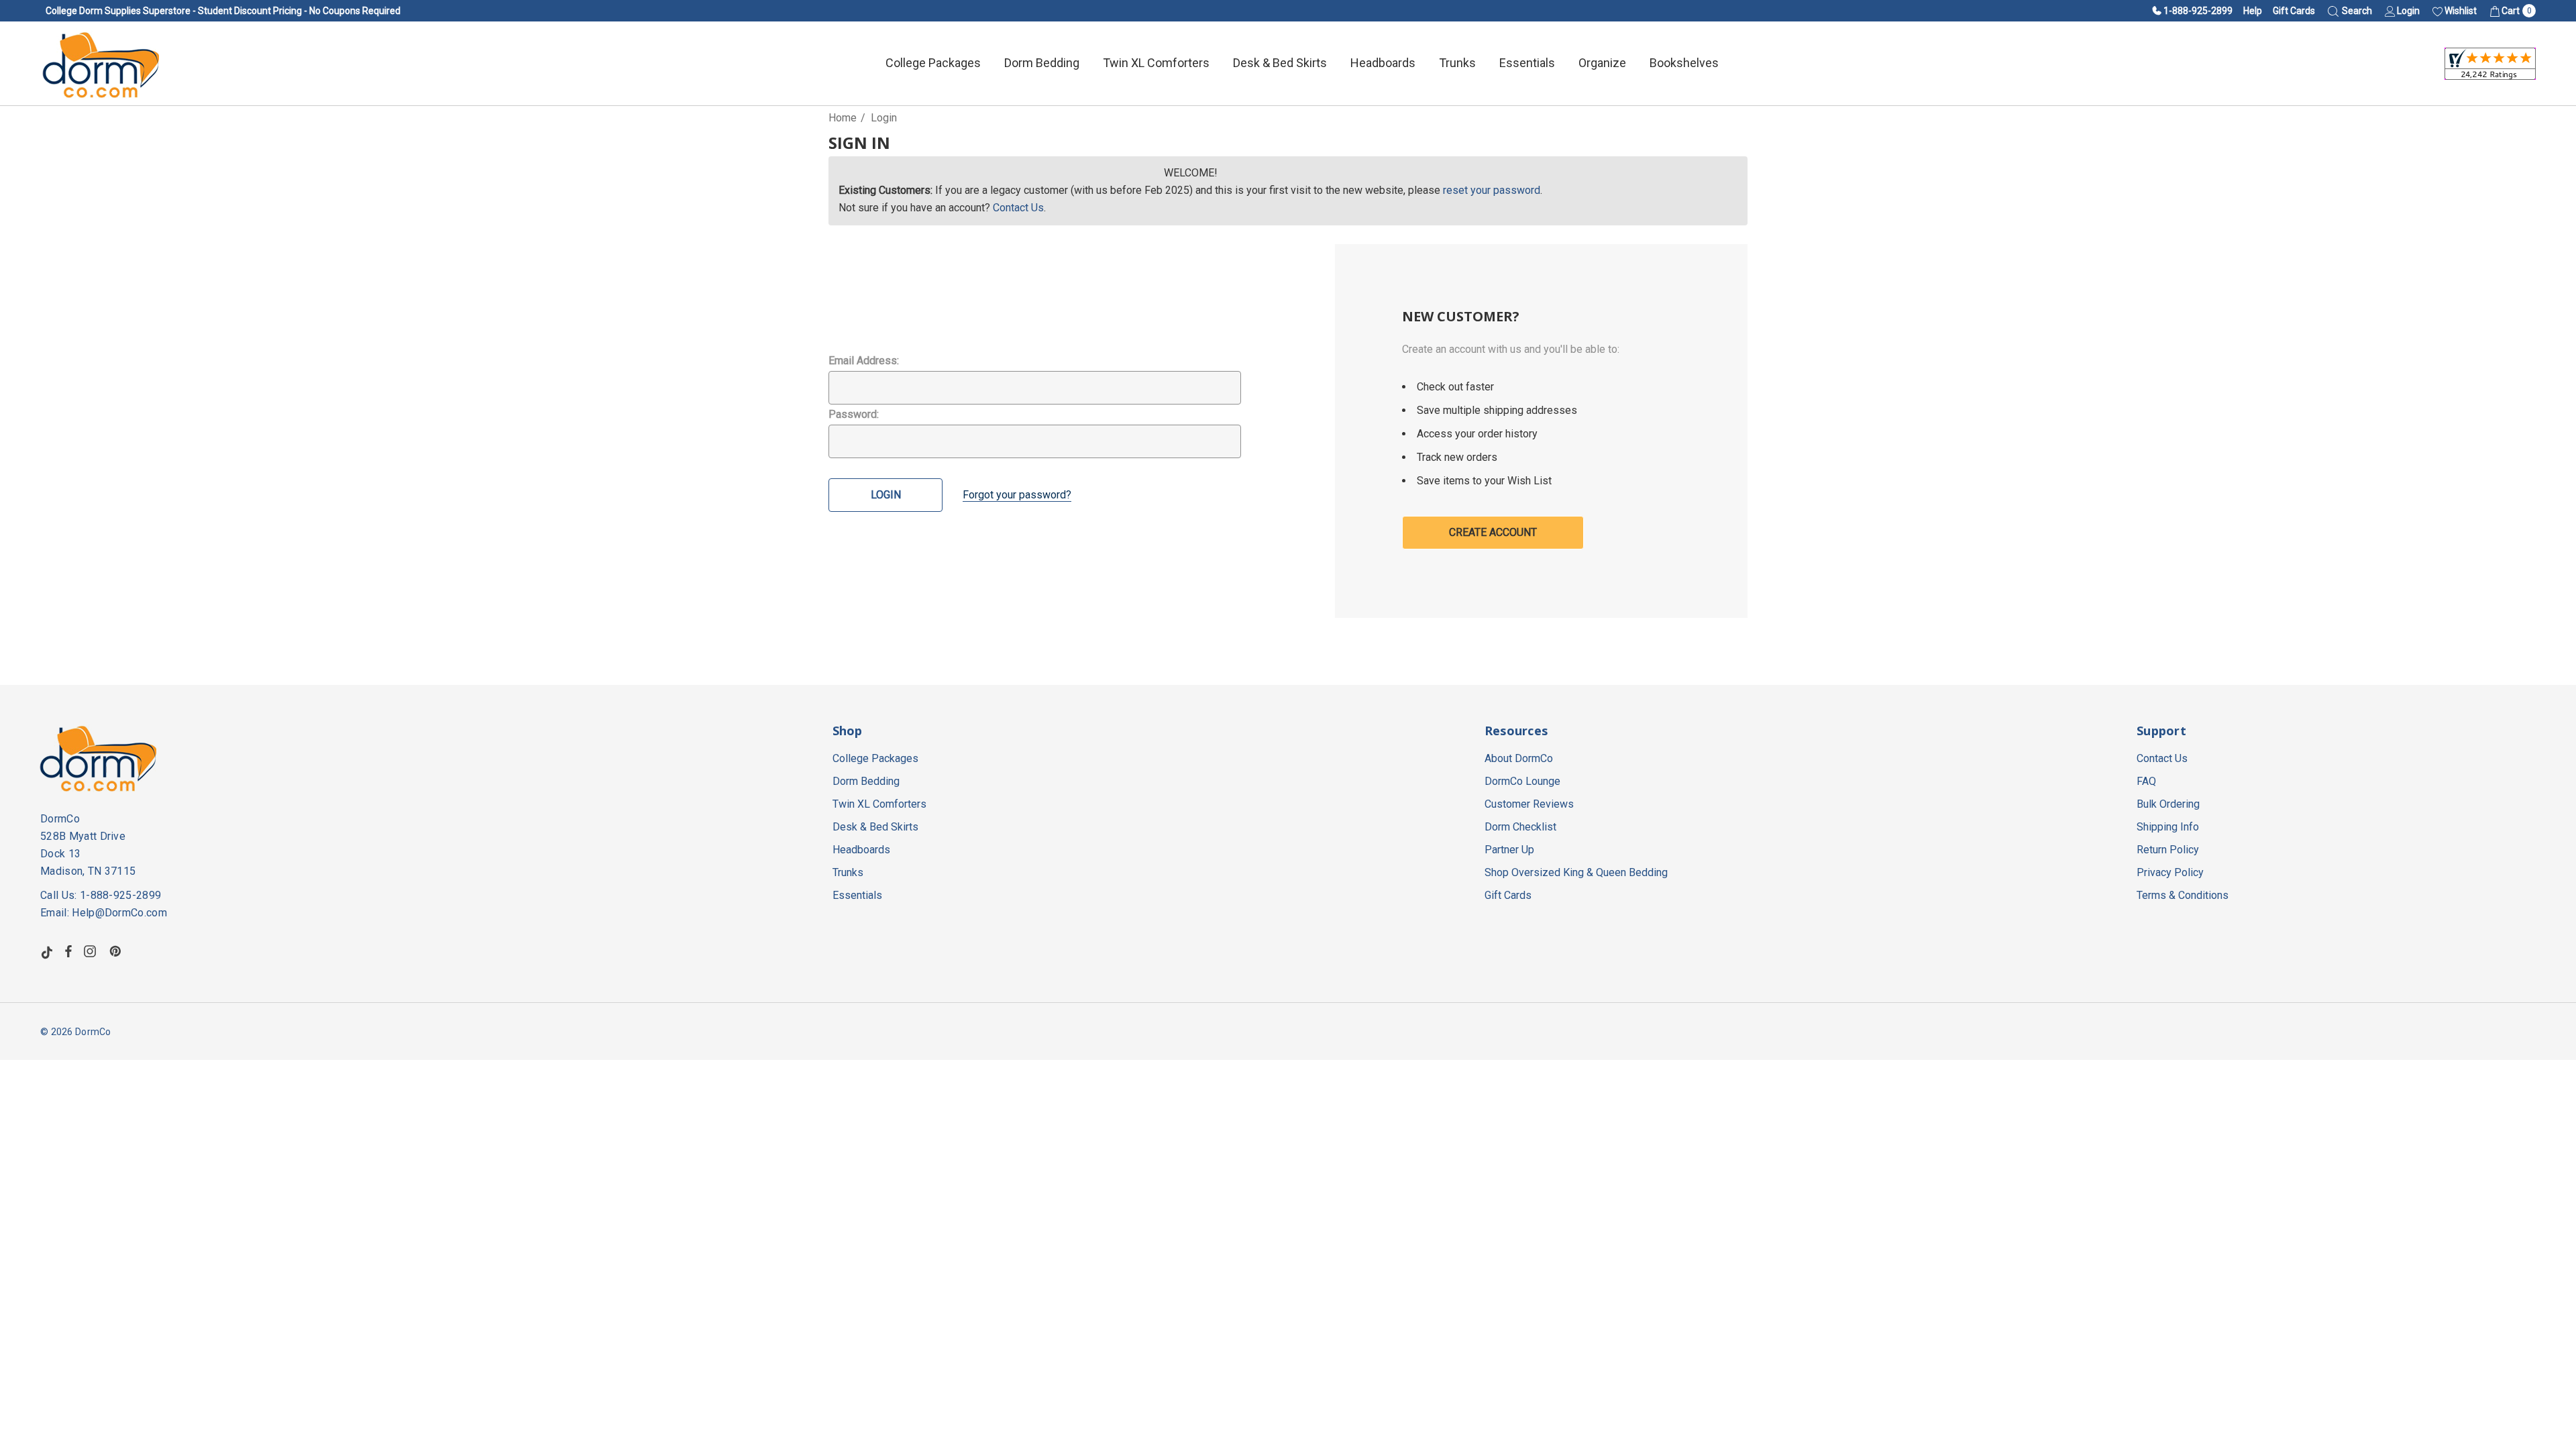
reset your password (1492, 190)
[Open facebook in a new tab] (68, 951)
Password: (854, 414)
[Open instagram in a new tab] (92, 951)
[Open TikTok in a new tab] (47, 951)
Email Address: (864, 361)
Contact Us (1018, 208)
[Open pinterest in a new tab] (117, 951)
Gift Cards (2294, 11)
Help (2253, 11)
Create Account (1493, 532)
